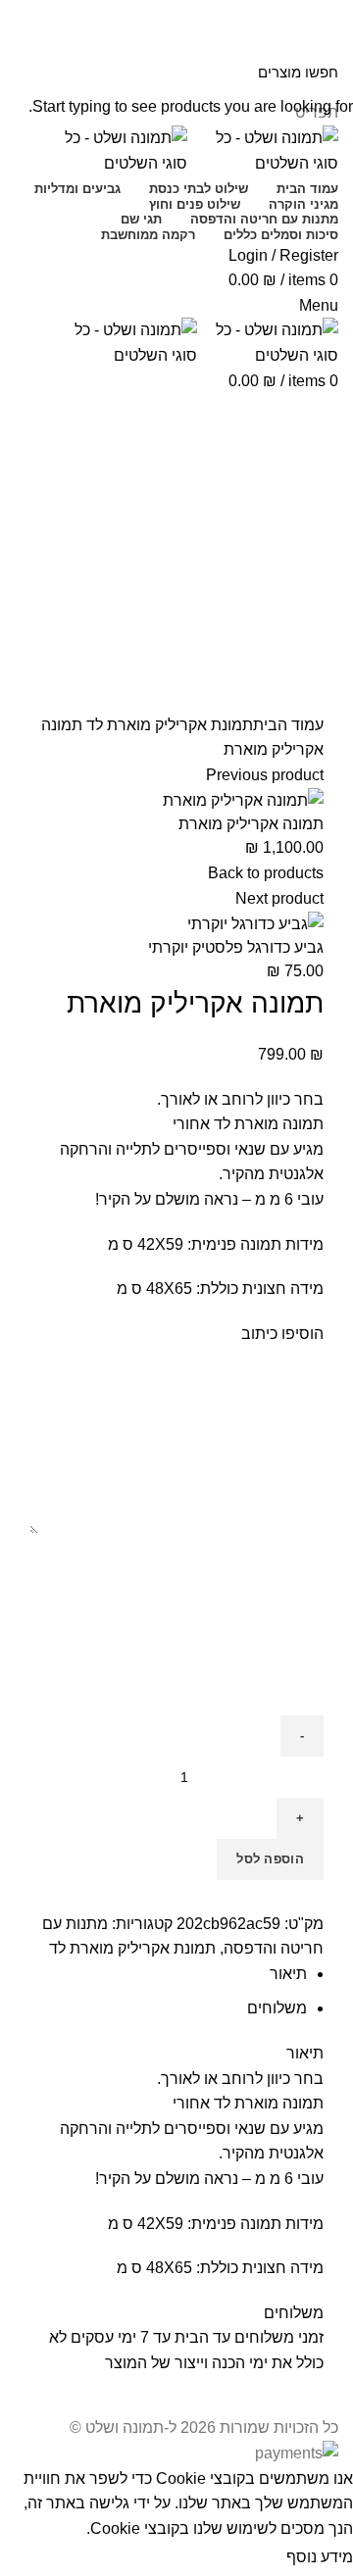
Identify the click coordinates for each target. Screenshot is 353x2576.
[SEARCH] (26, 72)
